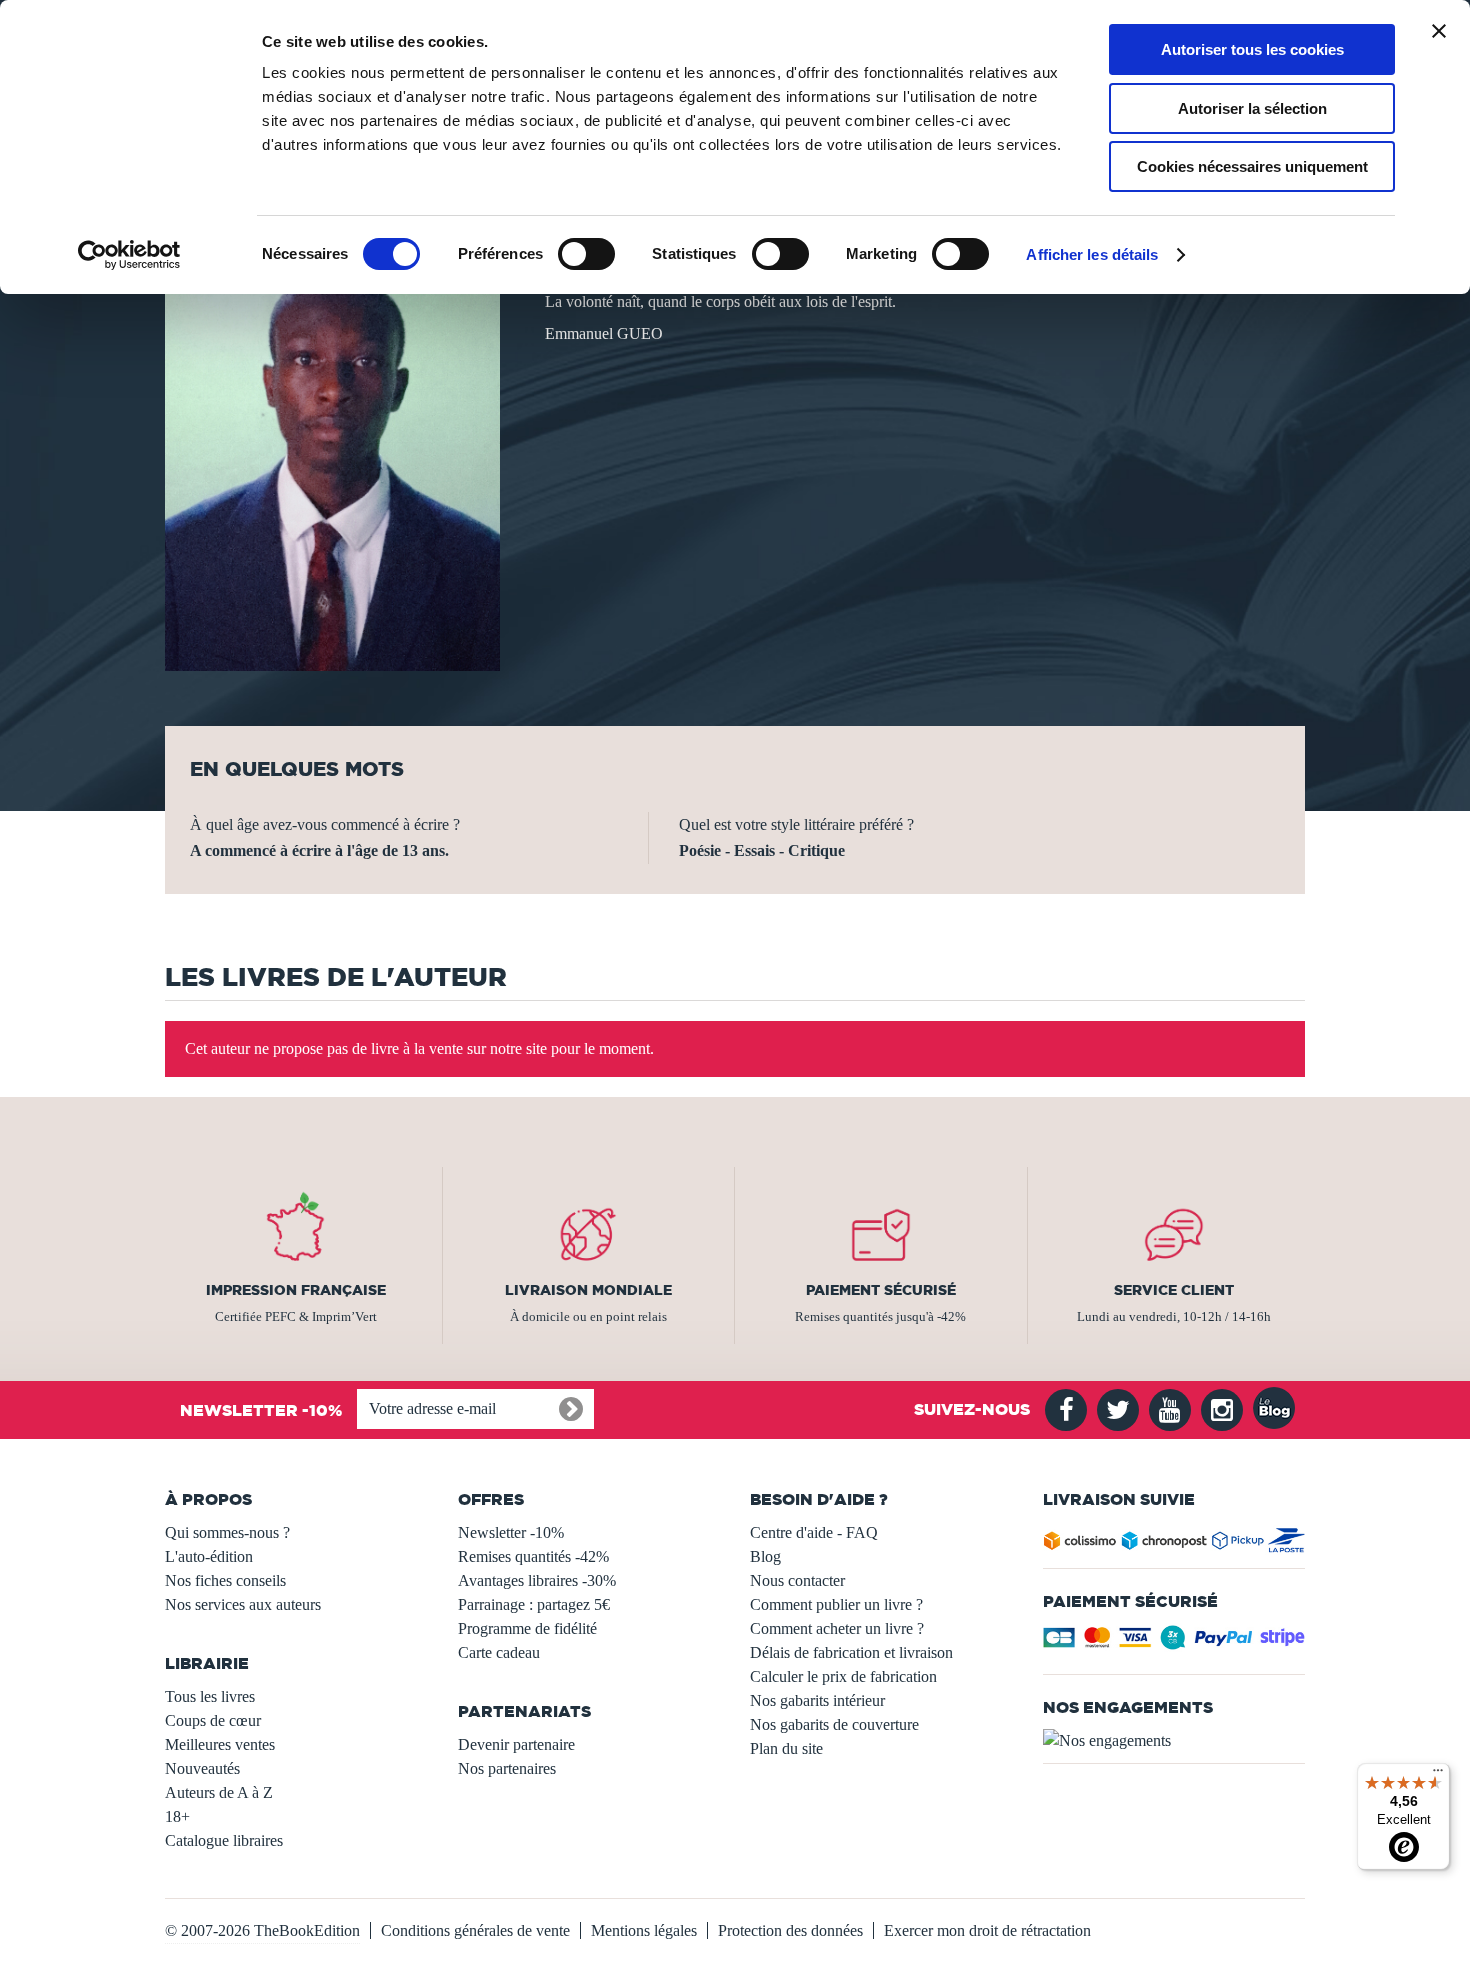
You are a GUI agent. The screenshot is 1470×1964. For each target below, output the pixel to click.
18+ (177, 1816)
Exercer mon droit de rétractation (987, 1930)
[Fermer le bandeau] (1439, 31)
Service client (1174, 1290)
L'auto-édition (209, 1556)
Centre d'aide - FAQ (814, 1532)
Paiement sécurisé (881, 1290)
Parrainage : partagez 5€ (534, 1604)
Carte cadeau (499, 1652)
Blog (765, 1556)
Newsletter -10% (511, 1532)
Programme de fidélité (527, 1628)
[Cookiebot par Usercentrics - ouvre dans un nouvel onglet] (129, 255)
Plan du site (786, 1748)
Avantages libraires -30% (537, 1580)
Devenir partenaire (516, 1744)
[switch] (586, 254)
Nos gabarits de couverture (834, 1724)
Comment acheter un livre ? (837, 1628)
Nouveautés (202, 1768)
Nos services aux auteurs (243, 1604)
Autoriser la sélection (1252, 108)
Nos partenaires (507, 1768)
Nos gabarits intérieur (817, 1700)
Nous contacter (797, 1580)
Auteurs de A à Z (219, 1792)
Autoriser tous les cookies (1252, 49)
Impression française (296, 1290)
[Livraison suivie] (1174, 1544)
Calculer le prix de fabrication (843, 1676)
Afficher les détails (1092, 254)
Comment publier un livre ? (836, 1604)
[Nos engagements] (1174, 1741)
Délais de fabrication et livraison (851, 1652)
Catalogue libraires (224, 1840)
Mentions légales (644, 1930)
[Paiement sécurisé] (1174, 1643)
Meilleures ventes (220, 1744)
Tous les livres (210, 1696)
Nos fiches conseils (225, 1580)
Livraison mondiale (588, 1290)
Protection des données (790, 1930)
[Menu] (1438, 1775)
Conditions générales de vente (475, 1930)
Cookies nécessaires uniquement (1252, 166)
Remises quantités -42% (533, 1556)
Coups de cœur (213, 1720)
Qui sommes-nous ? (227, 1532)
